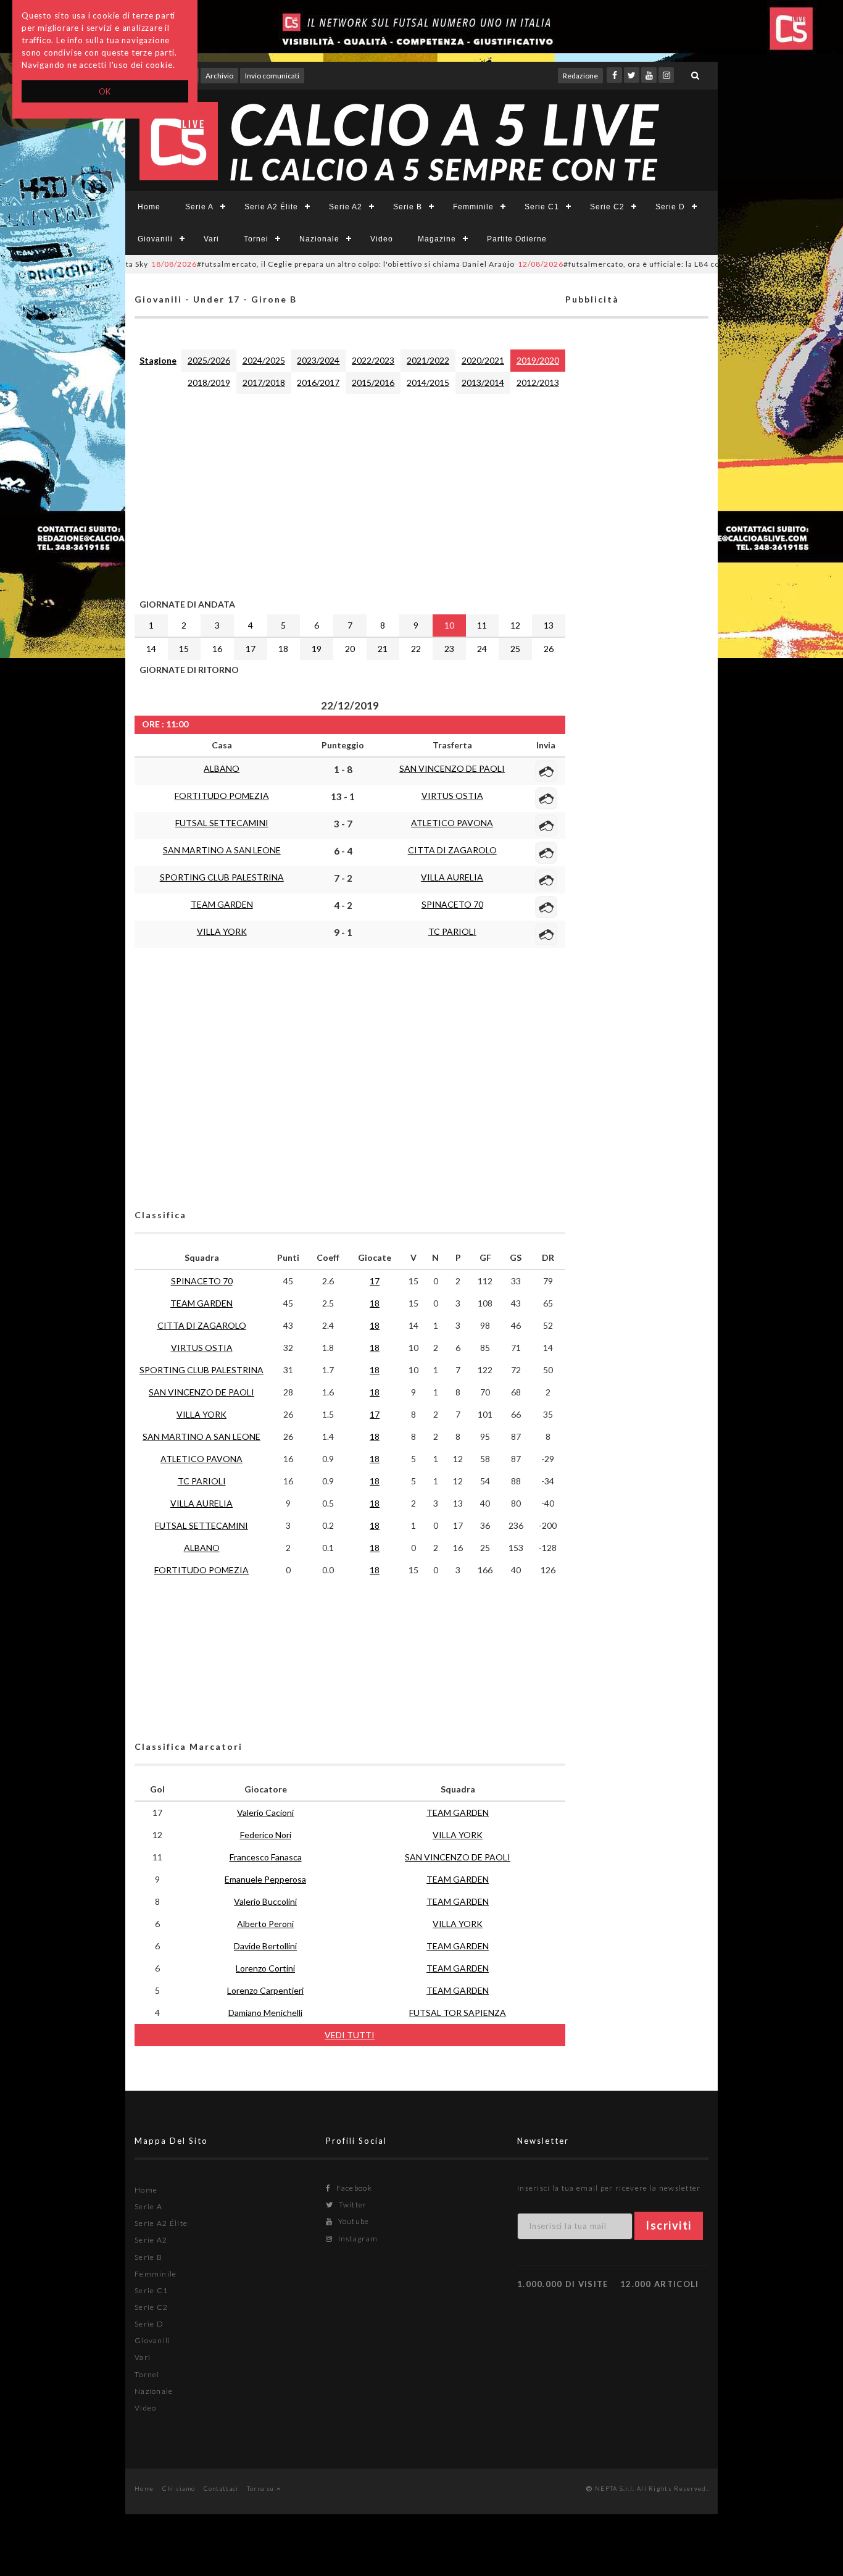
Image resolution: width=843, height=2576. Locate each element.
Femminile (473, 207)
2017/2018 (264, 383)
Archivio (219, 76)
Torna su (262, 2488)
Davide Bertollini (265, 1946)
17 (251, 649)
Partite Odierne (517, 239)
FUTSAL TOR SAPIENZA (458, 2013)
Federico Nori (266, 1835)
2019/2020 (538, 360)
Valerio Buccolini (265, 1901)
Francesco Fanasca (266, 1857)
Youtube (352, 2221)
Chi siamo (179, 2488)
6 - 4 (343, 851)
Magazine (437, 239)
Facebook (353, 2188)
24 (482, 649)
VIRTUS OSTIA (452, 796)
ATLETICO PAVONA (452, 823)
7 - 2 (343, 878)
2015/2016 (373, 383)
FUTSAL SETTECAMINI (222, 823)
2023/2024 (318, 360)
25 (515, 649)
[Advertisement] (350, 493)
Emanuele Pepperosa (265, 1879)
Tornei (256, 239)
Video (382, 239)
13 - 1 (343, 797)
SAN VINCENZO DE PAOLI (452, 768)
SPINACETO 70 (452, 904)
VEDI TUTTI (350, 2035)
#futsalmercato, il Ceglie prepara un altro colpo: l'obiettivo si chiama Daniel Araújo (294, 264)
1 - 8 (343, 769)
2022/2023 (373, 360)
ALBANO (222, 768)
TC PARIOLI (452, 931)
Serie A (199, 207)
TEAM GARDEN (222, 904)
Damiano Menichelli (265, 2013)
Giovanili (155, 239)
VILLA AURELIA (452, 877)
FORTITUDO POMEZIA (222, 796)
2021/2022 (428, 360)
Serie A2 (346, 207)
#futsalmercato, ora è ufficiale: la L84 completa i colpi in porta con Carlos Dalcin (656, 264)
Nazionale (319, 239)
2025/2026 (209, 360)
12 (515, 625)
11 (482, 625)
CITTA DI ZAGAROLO (452, 850)
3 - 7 (343, 824)
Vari (211, 239)
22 (416, 649)
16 (217, 649)
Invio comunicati (272, 76)
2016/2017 (318, 383)
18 (283, 649)
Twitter (351, 2205)
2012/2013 (538, 383)
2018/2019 (209, 383)
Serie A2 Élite (271, 207)
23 (449, 649)
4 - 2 (343, 905)
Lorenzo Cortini (265, 1968)
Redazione (580, 76)
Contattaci (221, 2488)
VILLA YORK (222, 931)
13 (549, 625)
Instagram (357, 2239)
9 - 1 (343, 932)
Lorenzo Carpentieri (265, 1990)
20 (350, 649)
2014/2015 (428, 383)
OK (105, 91)
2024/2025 (264, 360)
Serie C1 (542, 207)
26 (549, 649)
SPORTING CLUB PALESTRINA (222, 877)
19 (317, 649)
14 (151, 649)
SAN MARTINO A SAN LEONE (222, 850)
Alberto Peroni (265, 1924)
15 (184, 649)
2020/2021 (483, 360)
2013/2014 (483, 383)
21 (383, 649)
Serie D (670, 207)
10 (449, 625)
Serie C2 (607, 207)
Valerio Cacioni (265, 1813)
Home (149, 207)
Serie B (408, 207)
